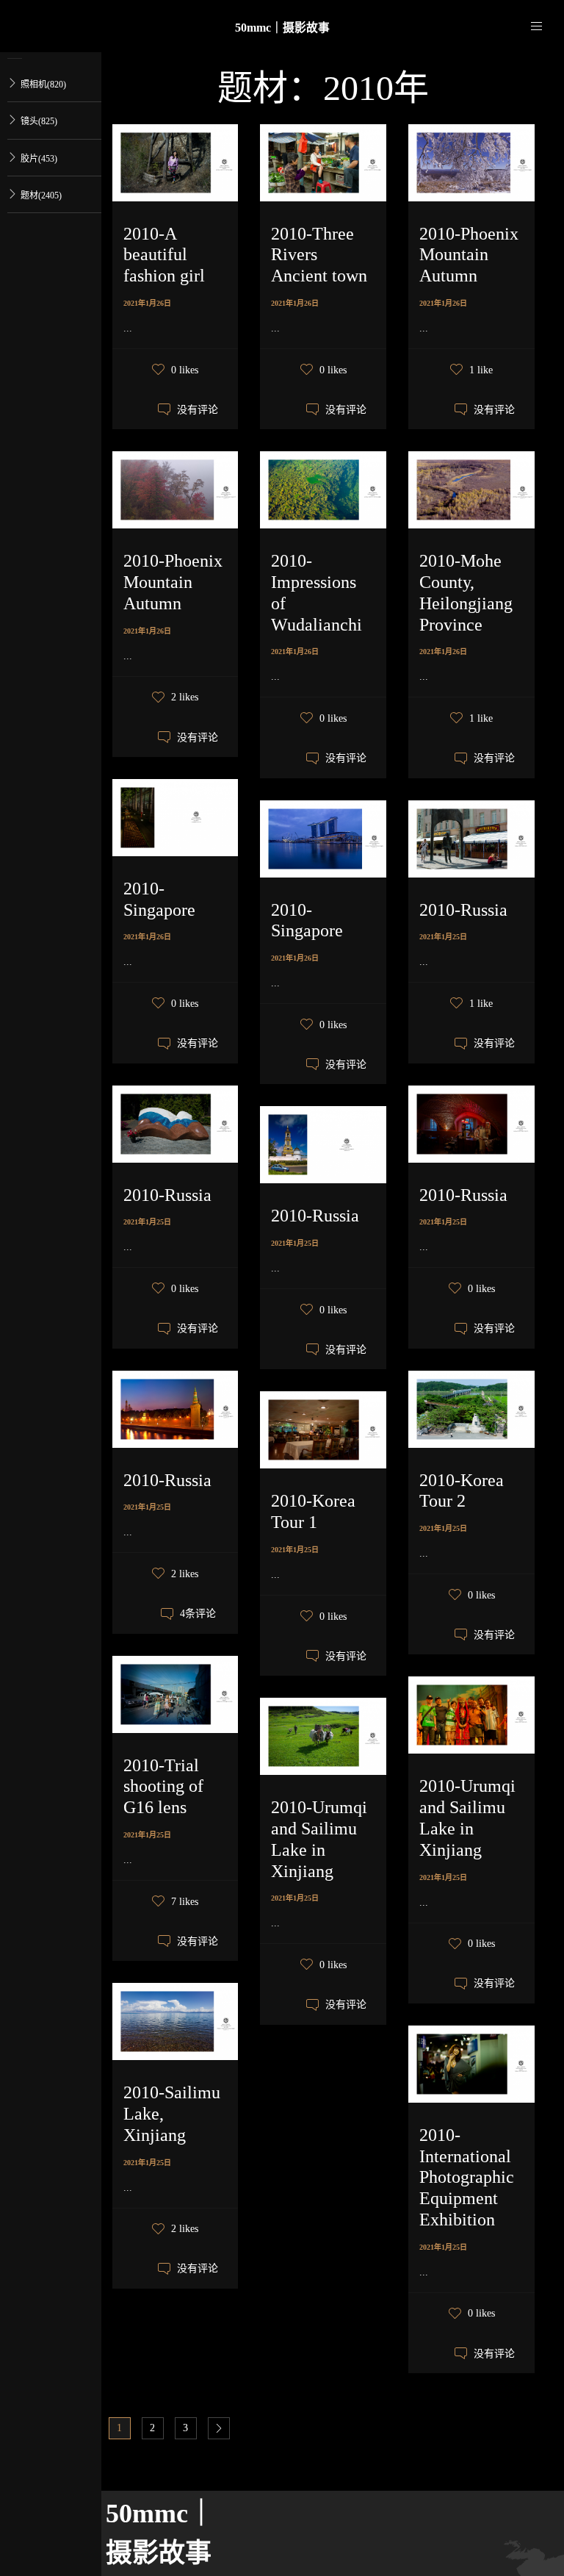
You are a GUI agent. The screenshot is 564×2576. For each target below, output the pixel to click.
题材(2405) (41, 195)
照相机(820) (43, 85)
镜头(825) (39, 121)
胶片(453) (39, 159)
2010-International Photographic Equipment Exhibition (467, 2177)
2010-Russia (463, 910)
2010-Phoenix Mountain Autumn (469, 255)
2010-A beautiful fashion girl (164, 255)
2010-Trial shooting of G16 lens (163, 1787)
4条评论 (198, 1614)
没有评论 (198, 410)
